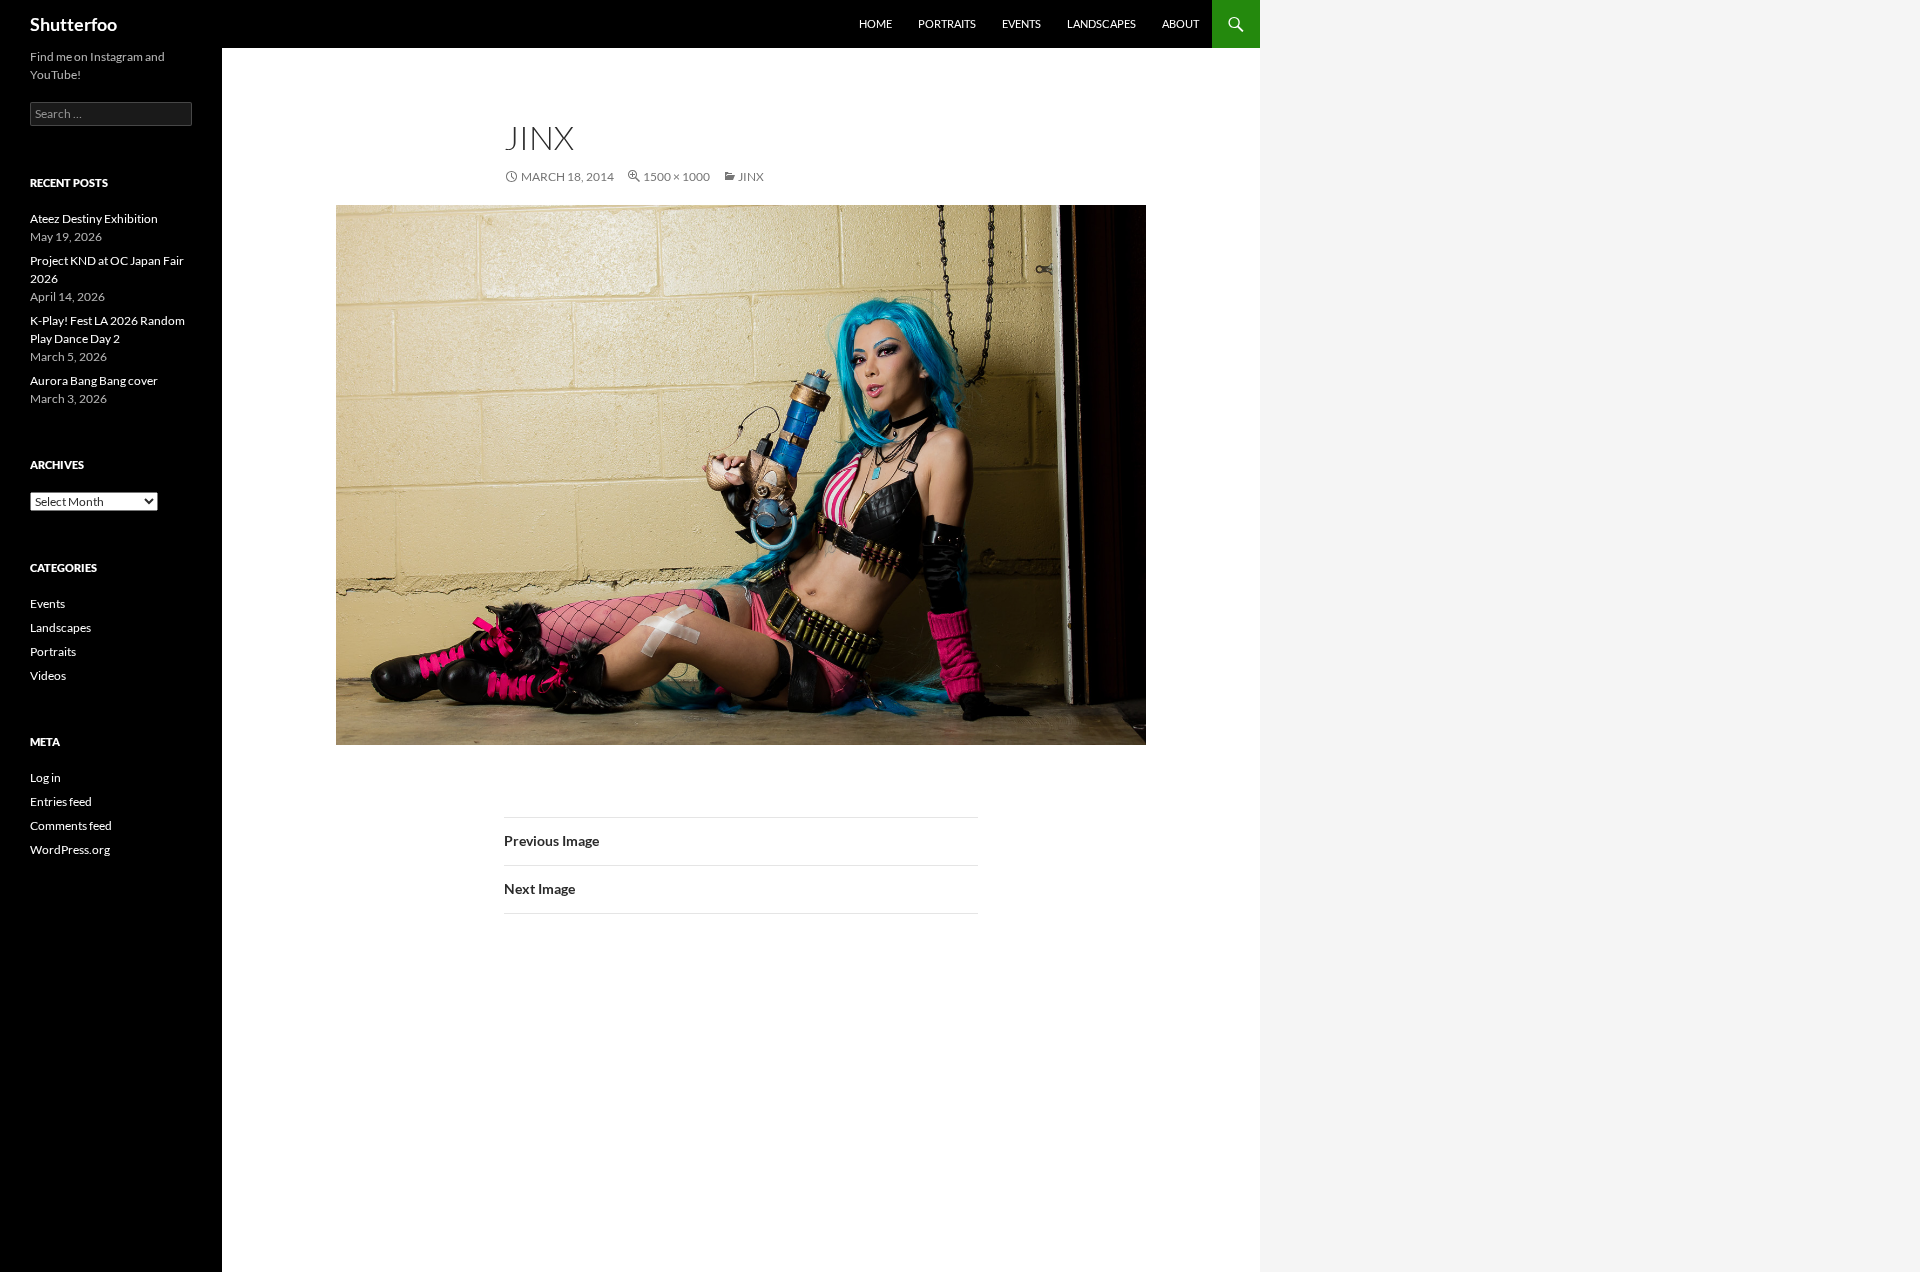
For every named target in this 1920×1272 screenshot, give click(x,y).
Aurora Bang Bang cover (94, 380)
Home (875, 23)
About (1180, 23)
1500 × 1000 (676, 176)
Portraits (947, 23)
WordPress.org (70, 849)
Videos (48, 675)
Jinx (751, 176)
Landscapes (1101, 23)
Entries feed (61, 801)
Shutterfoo (73, 24)
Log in (45, 777)
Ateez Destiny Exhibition (94, 218)
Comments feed (71, 825)
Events (1021, 23)
